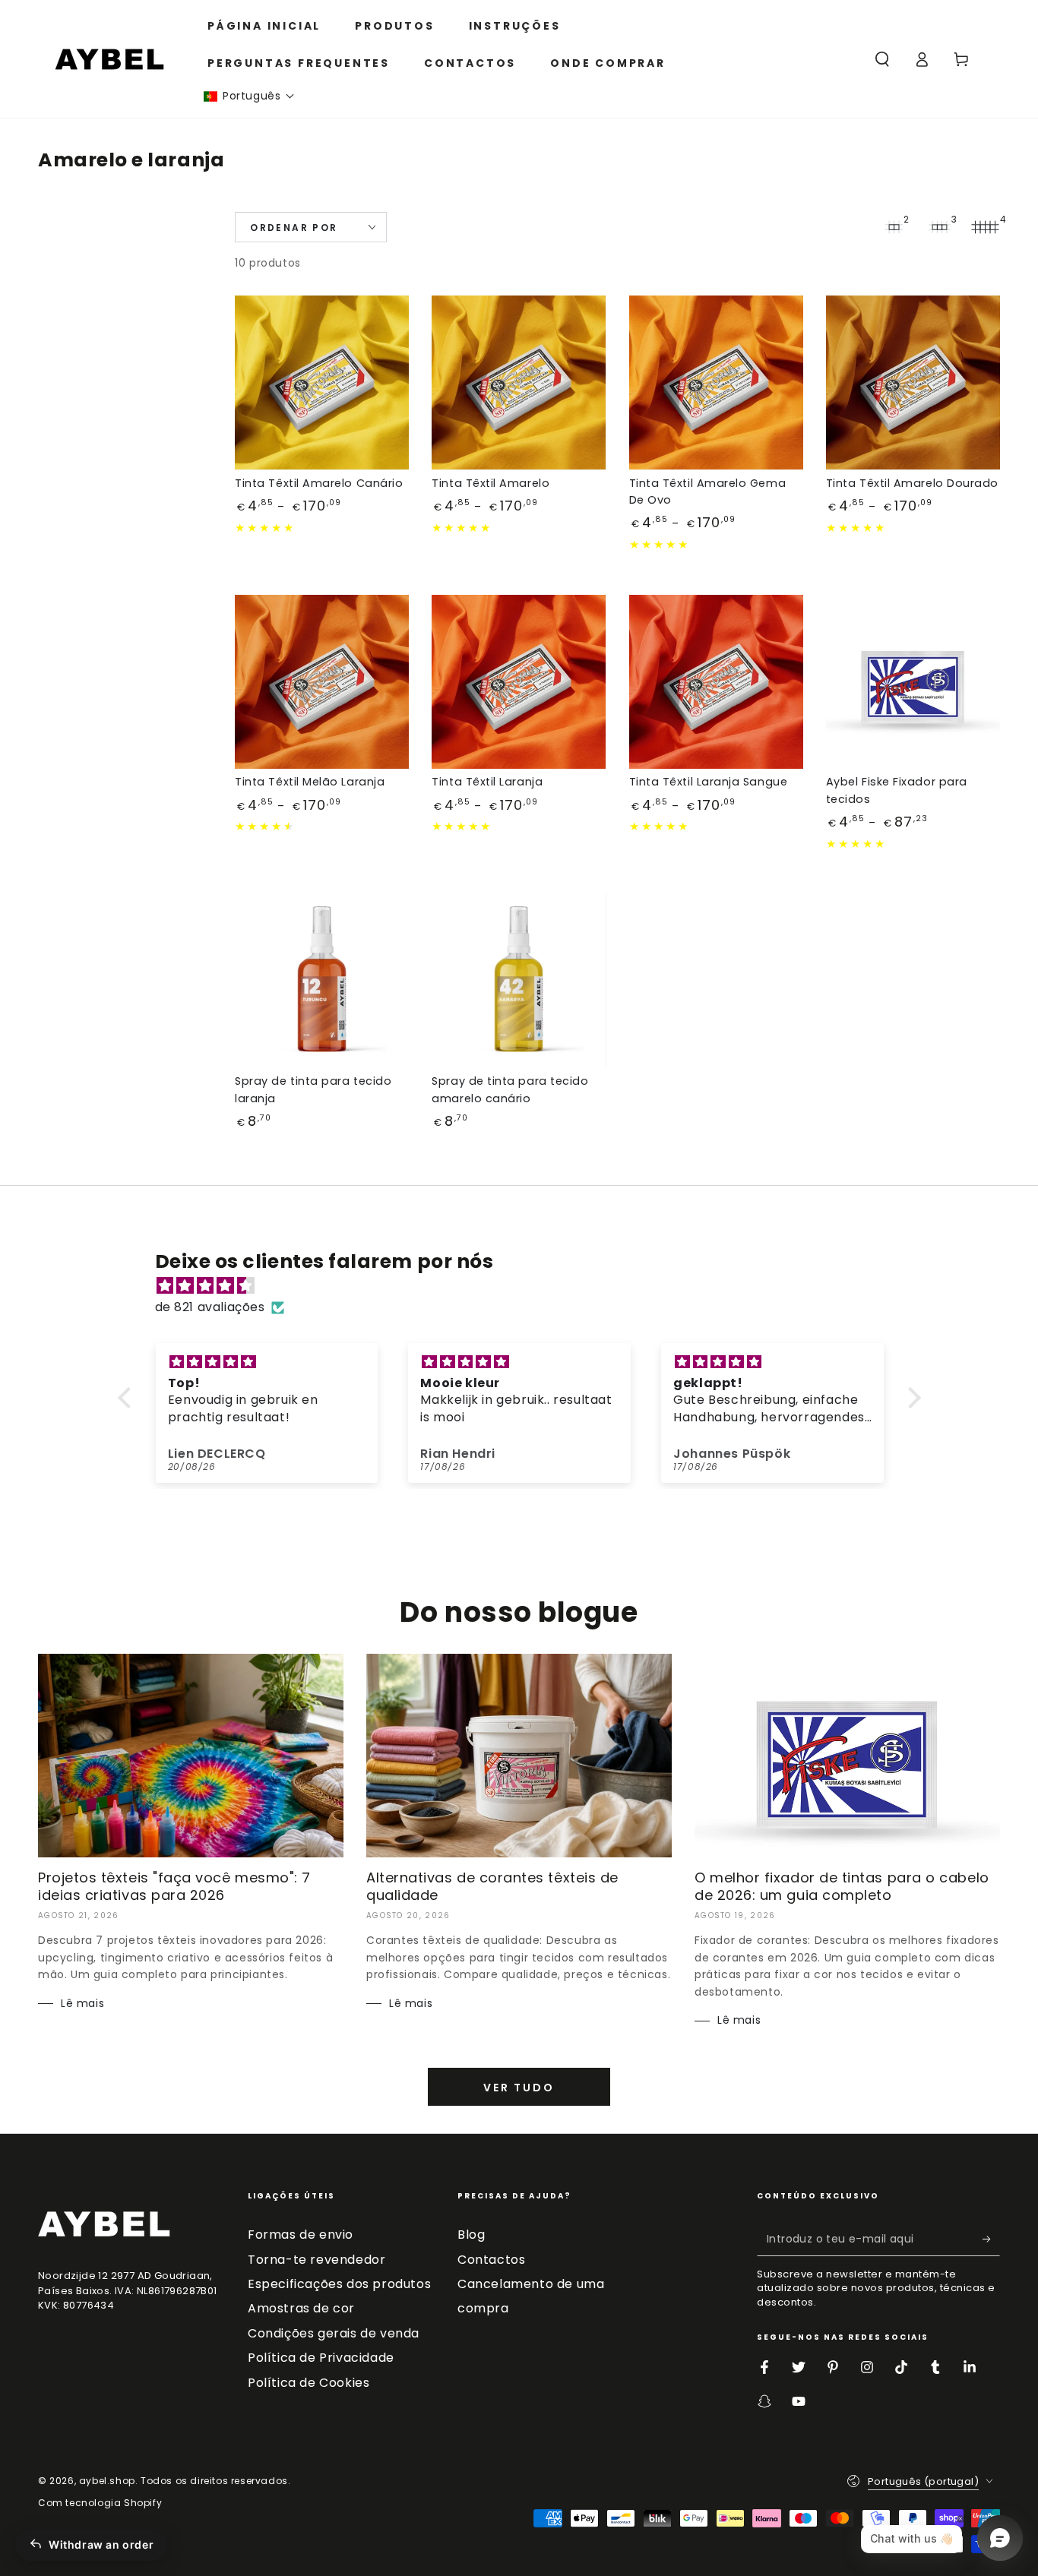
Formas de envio (301, 2235)
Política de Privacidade (321, 2358)
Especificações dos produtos (339, 2284)
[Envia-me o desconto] (991, 2239)
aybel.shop (107, 2481)
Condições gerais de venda (334, 2333)
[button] (249, 96)
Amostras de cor (301, 2308)
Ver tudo (519, 2088)
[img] (527, 1286)
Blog (471, 2235)
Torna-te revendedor (316, 2260)
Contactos (491, 2260)
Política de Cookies (309, 2383)
